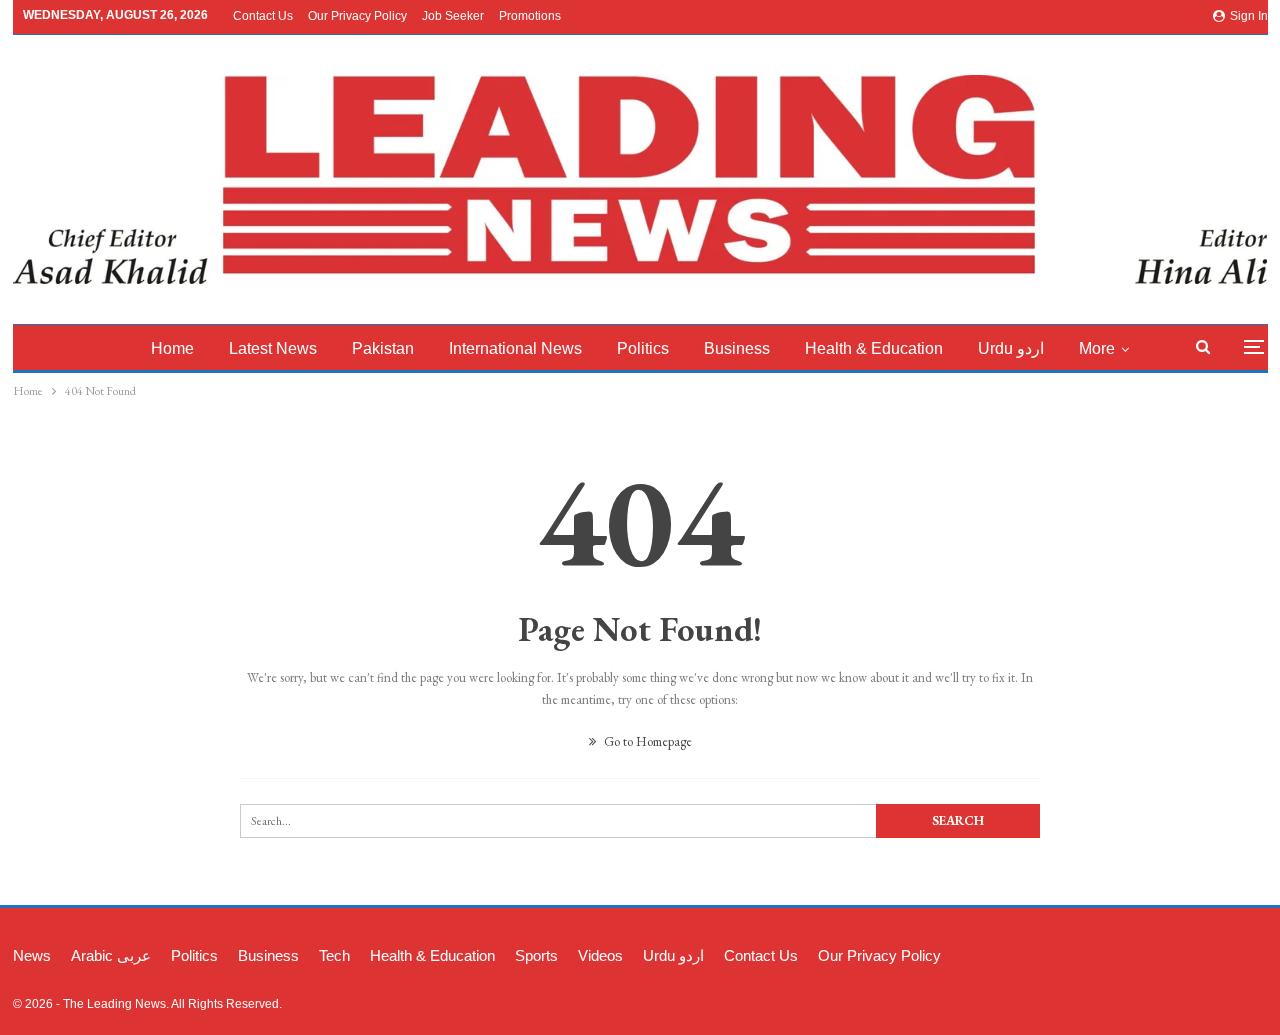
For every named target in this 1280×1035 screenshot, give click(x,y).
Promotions (530, 16)
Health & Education (874, 348)
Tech (334, 955)
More (1097, 348)
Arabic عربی (111, 955)
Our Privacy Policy (357, 16)
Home (172, 348)
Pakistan (383, 348)
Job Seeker (453, 16)
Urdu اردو (1011, 348)
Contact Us (263, 16)
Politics (643, 348)
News (32, 955)
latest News (273, 348)
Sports (536, 955)
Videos (600, 955)
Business (737, 348)
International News (515, 348)
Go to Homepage (646, 741)
